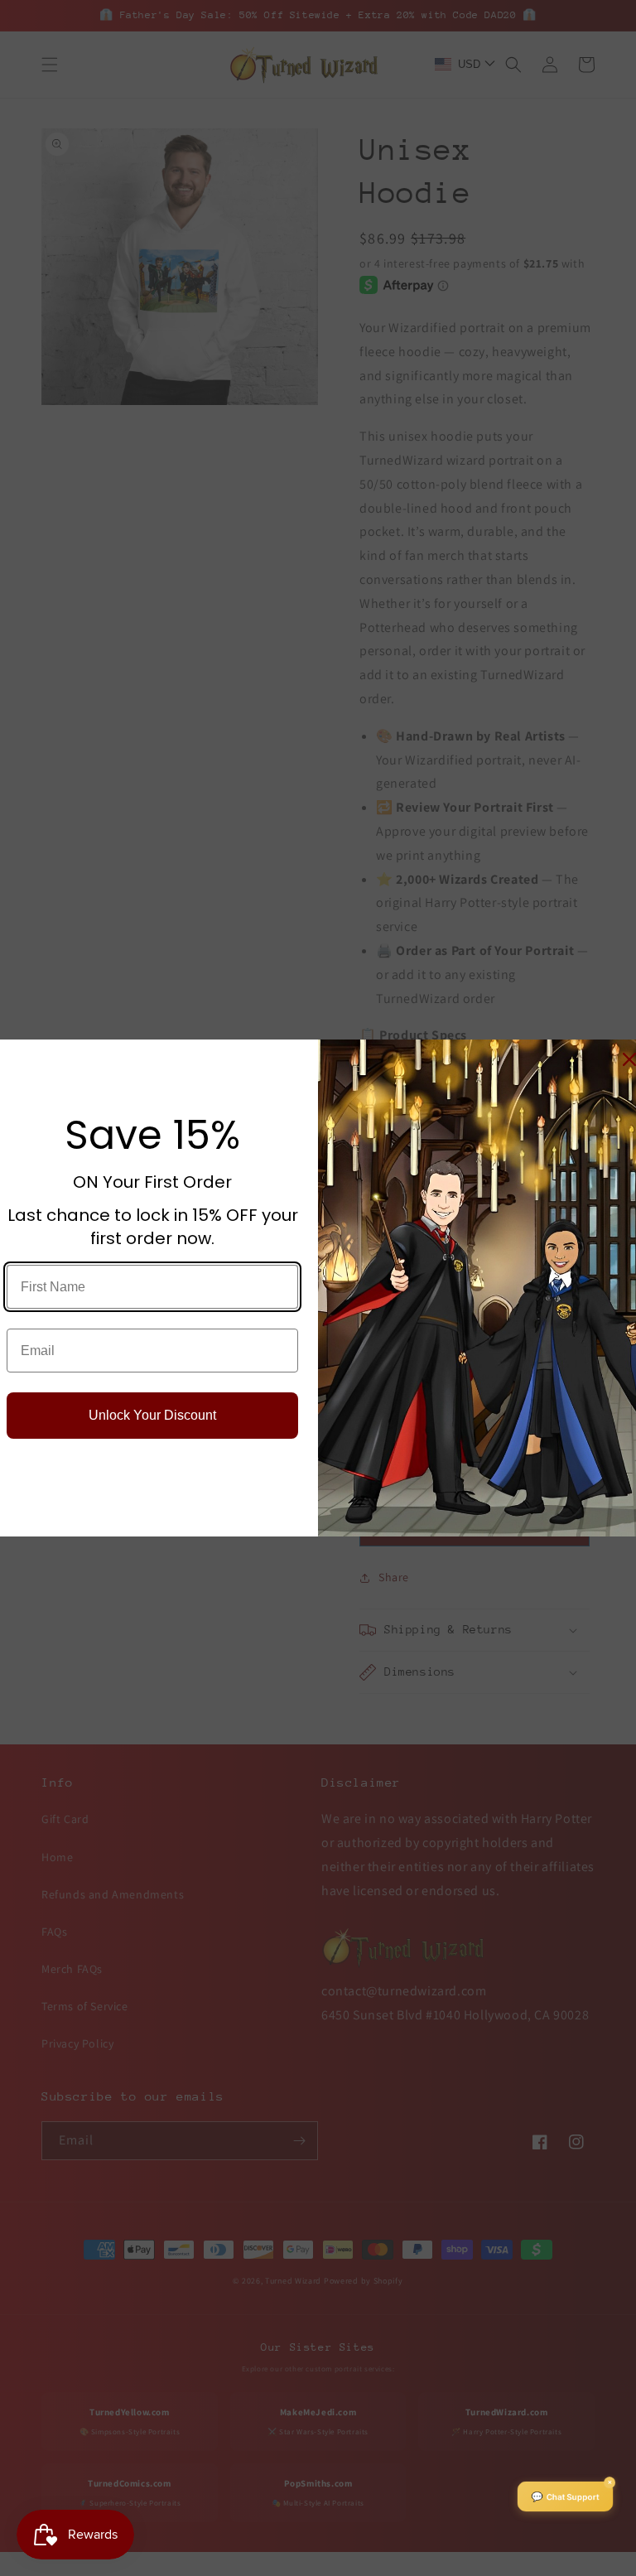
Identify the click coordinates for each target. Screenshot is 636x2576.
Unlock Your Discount (152, 1415)
